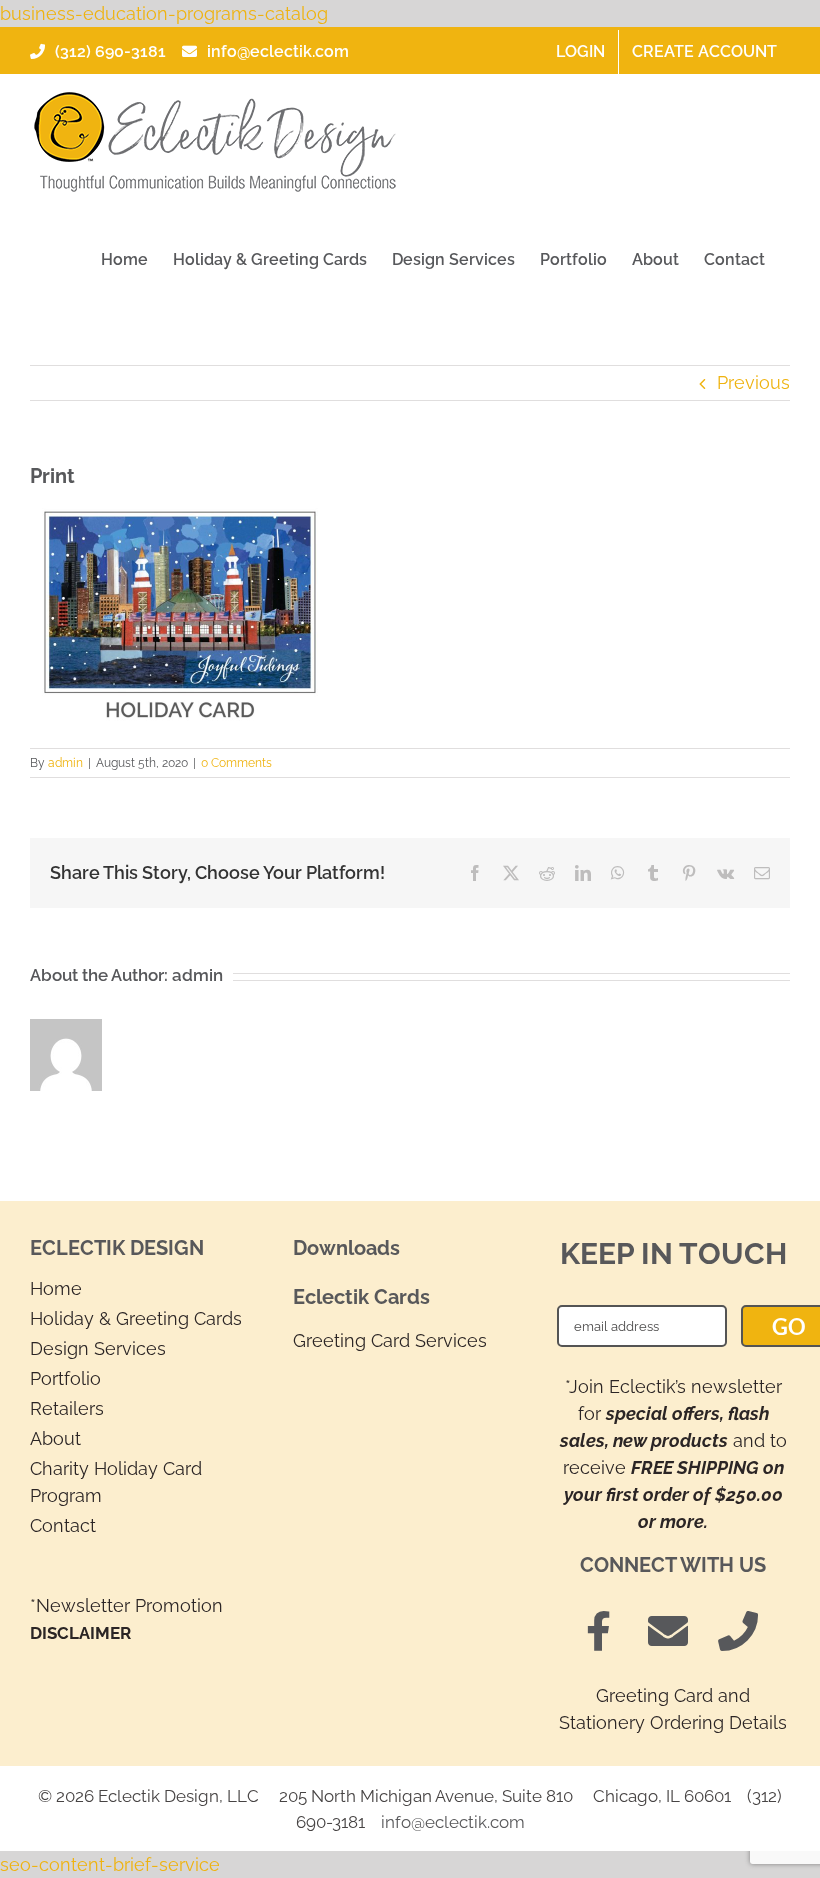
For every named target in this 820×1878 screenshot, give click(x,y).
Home (56, 1288)
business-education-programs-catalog (164, 13)
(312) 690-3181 (110, 51)
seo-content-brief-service (110, 1864)
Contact (63, 1525)
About (55, 1438)
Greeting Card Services (390, 1340)
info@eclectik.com (278, 51)
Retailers (67, 1408)
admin (65, 763)
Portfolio (65, 1378)
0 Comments (236, 763)
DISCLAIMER (80, 1633)
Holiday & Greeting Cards (136, 1318)
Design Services (98, 1348)
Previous (753, 382)
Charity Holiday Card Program (116, 1482)
